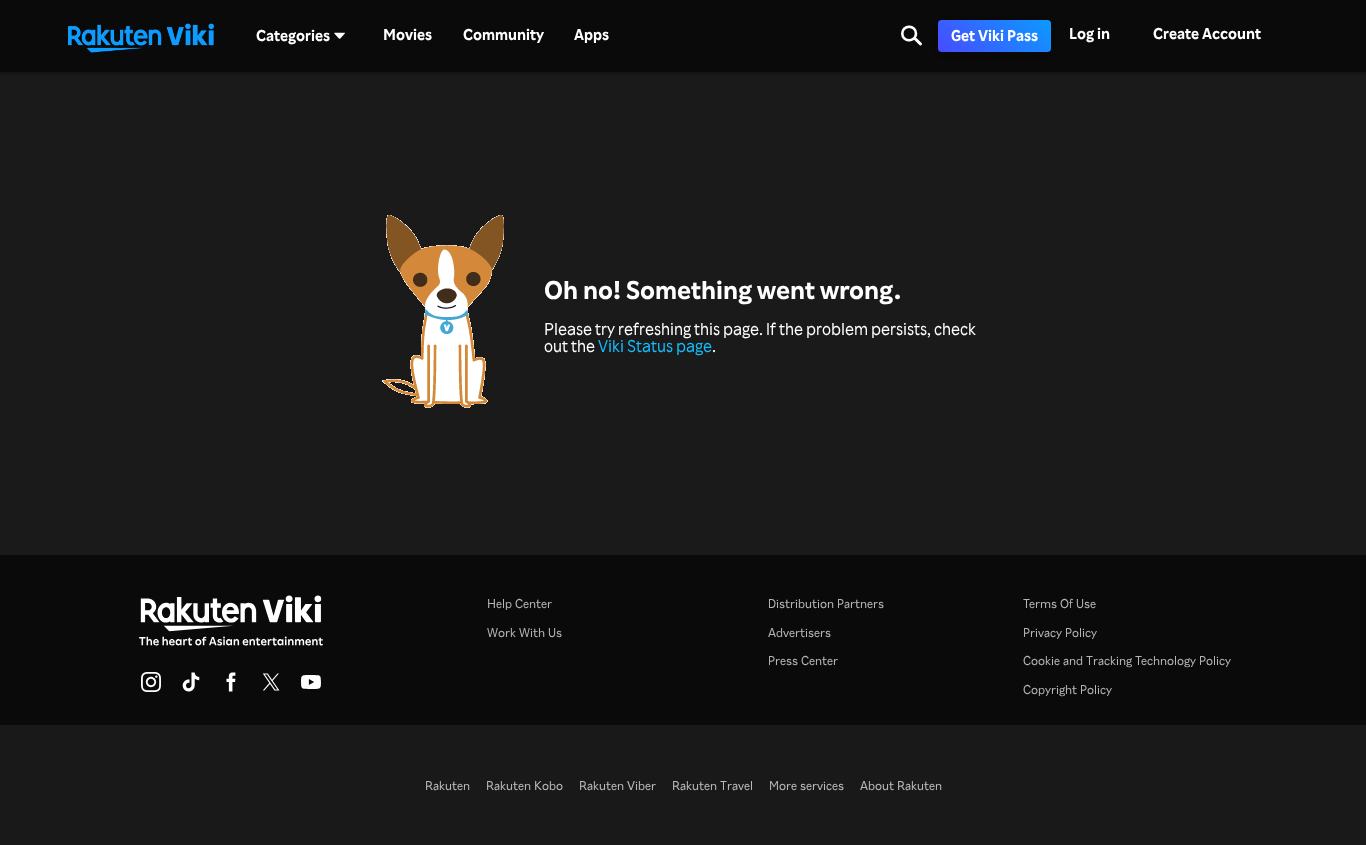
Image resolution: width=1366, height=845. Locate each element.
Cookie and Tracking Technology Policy (1127, 660)
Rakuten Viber (617, 785)
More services (806, 785)
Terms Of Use (1059, 603)
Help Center (519, 603)
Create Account (1207, 33)
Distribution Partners (826, 603)
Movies (407, 35)
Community (503, 35)
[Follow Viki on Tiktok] (191, 688)
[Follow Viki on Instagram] (151, 688)
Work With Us (524, 632)
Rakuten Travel (712, 785)
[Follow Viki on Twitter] (271, 688)
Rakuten (447, 785)
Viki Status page (655, 346)
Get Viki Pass (994, 35)
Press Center (803, 660)
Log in (1089, 33)
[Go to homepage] (141, 36)
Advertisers (799, 632)
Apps (591, 35)
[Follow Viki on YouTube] (311, 688)
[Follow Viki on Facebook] (231, 688)
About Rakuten (901, 785)
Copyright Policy (1067, 689)
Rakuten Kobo (524, 785)
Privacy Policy (1060, 632)
